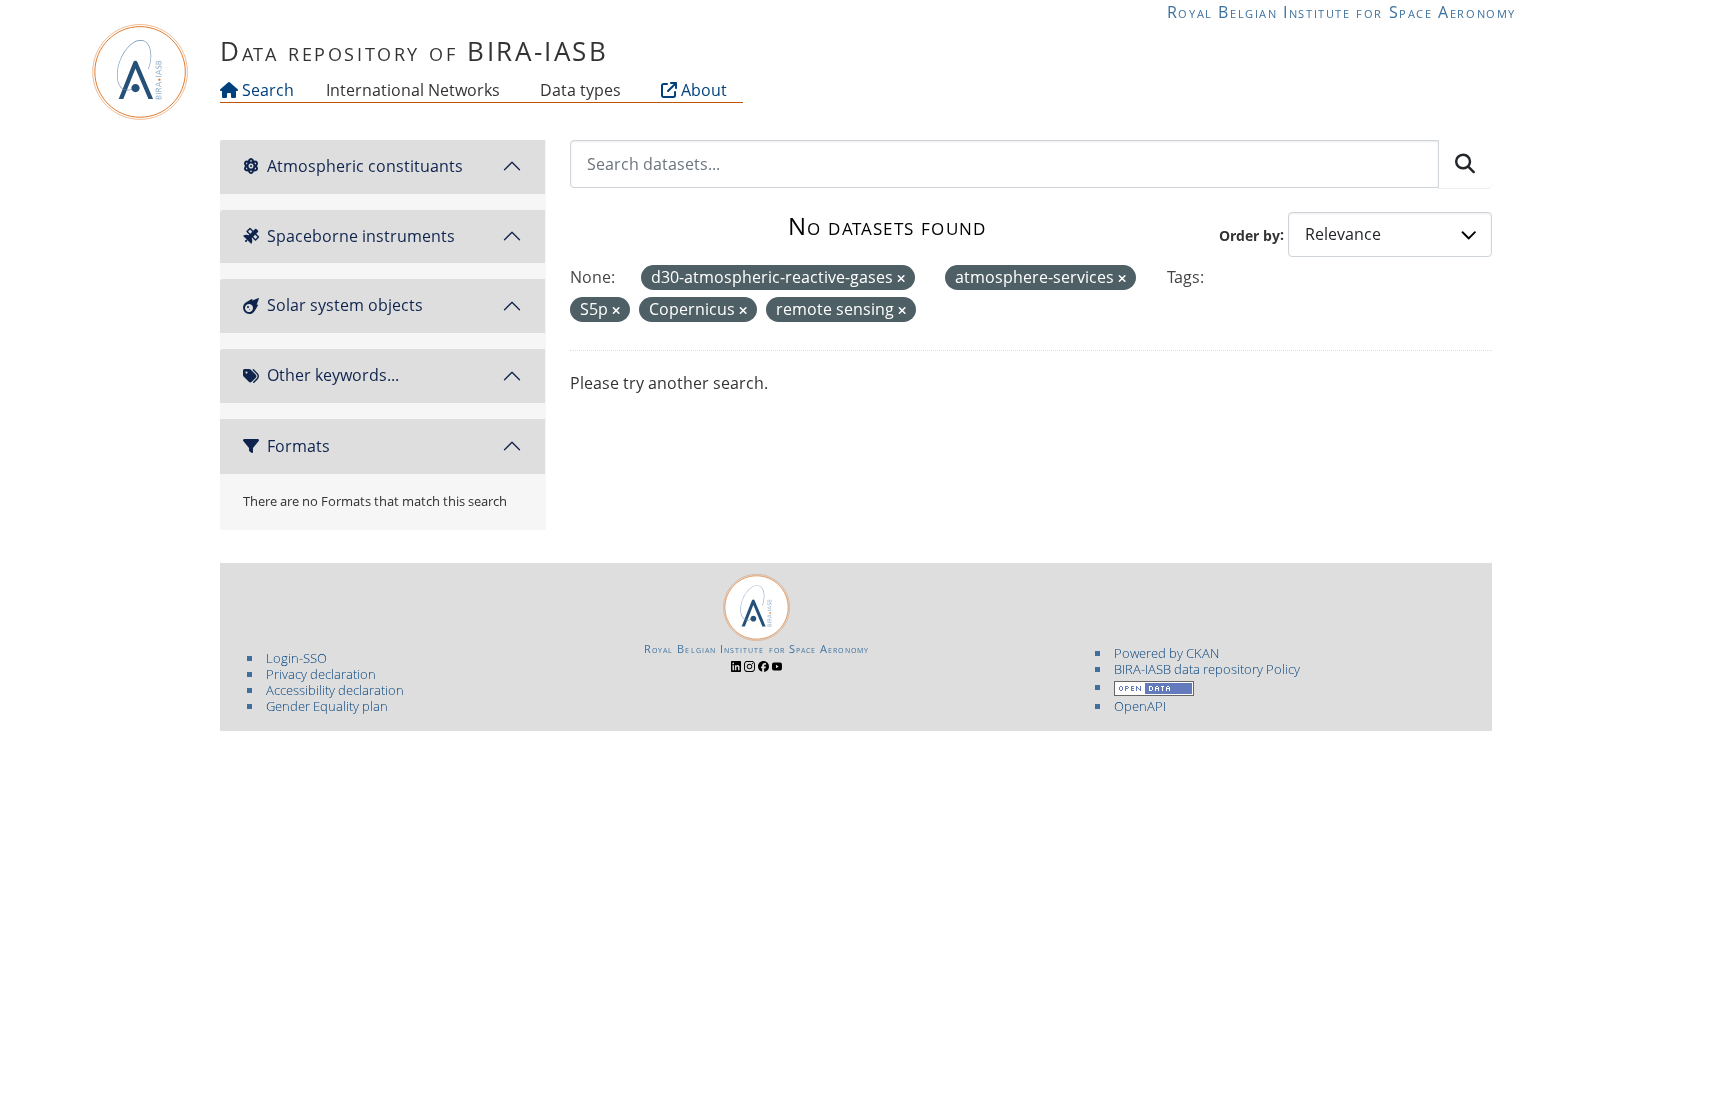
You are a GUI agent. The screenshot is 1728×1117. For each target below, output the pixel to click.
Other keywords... (333, 375)
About (702, 90)
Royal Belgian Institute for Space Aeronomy (1341, 12)
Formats (298, 446)
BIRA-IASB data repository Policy (1207, 669)
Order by (1249, 234)
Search (266, 90)
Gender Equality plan (327, 706)
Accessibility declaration (335, 690)
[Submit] (1465, 164)
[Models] (504, 90)
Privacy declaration (321, 674)
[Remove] (901, 278)
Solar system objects (345, 305)
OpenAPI (1140, 706)
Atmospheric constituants (365, 166)
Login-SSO (296, 658)
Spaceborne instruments (361, 236)
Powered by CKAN (1166, 653)
